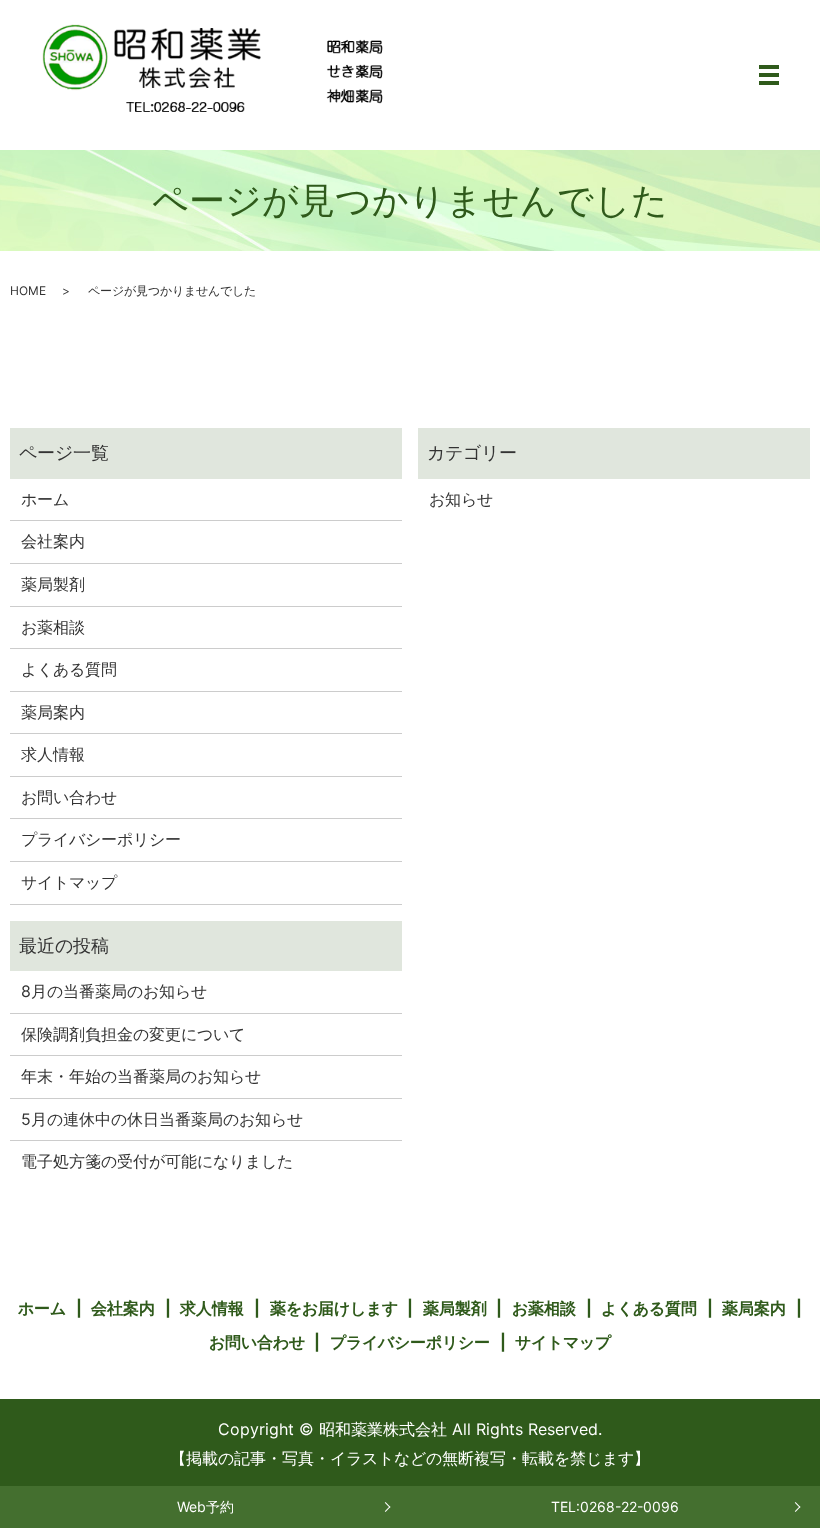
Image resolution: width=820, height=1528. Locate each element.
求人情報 (53, 754)
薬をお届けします (334, 1308)
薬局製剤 (53, 584)
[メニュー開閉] (769, 75)
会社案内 (53, 541)
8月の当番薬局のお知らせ (114, 991)
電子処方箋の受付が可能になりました (157, 1161)
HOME (28, 290)
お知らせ (461, 499)
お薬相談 (53, 627)
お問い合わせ (69, 797)
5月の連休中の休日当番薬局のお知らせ (162, 1119)
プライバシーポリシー (101, 839)
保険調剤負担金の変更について (133, 1034)
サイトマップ (69, 882)
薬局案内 (53, 712)
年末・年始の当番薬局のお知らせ (141, 1076)
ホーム (45, 499)
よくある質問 (69, 669)
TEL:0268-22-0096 (615, 1506)
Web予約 (205, 1506)
